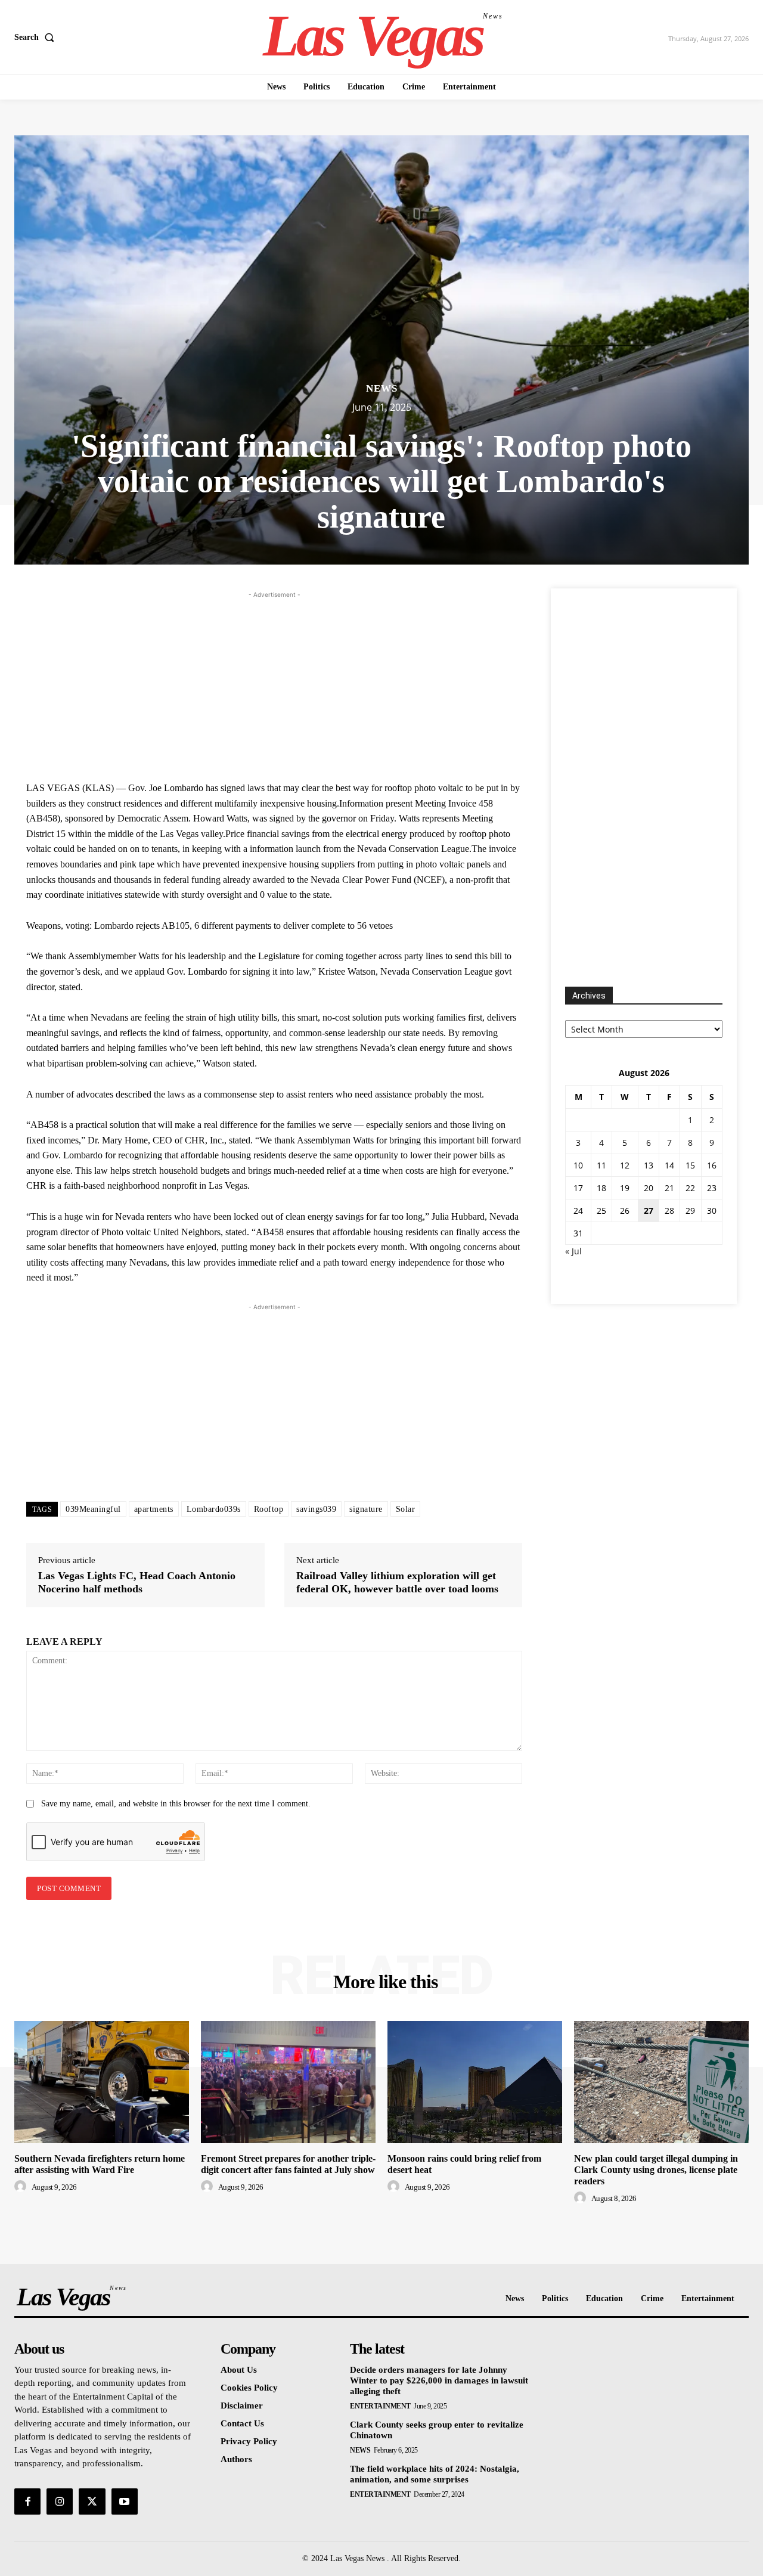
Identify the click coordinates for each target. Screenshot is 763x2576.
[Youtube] (125, 2501)
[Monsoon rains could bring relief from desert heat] (475, 2082)
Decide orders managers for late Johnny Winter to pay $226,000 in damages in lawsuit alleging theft (439, 2380)
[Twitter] (92, 2501)
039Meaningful (93, 1509)
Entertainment (380, 2406)
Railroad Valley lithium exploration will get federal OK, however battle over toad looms (397, 1582)
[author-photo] (22, 2187)
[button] (37, 38)
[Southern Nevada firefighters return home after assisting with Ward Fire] (102, 2082)
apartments (154, 1509)
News (382, 388)
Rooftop (269, 1509)
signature (366, 1509)
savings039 (316, 1509)
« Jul (573, 1251)
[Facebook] (27, 2501)
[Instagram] (60, 2501)
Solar (406, 1509)
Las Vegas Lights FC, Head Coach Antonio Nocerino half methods (137, 1582)
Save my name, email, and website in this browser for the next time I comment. (176, 1804)
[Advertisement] (274, 684)
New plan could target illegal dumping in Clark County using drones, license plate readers (656, 2170)
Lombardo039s (214, 1509)
